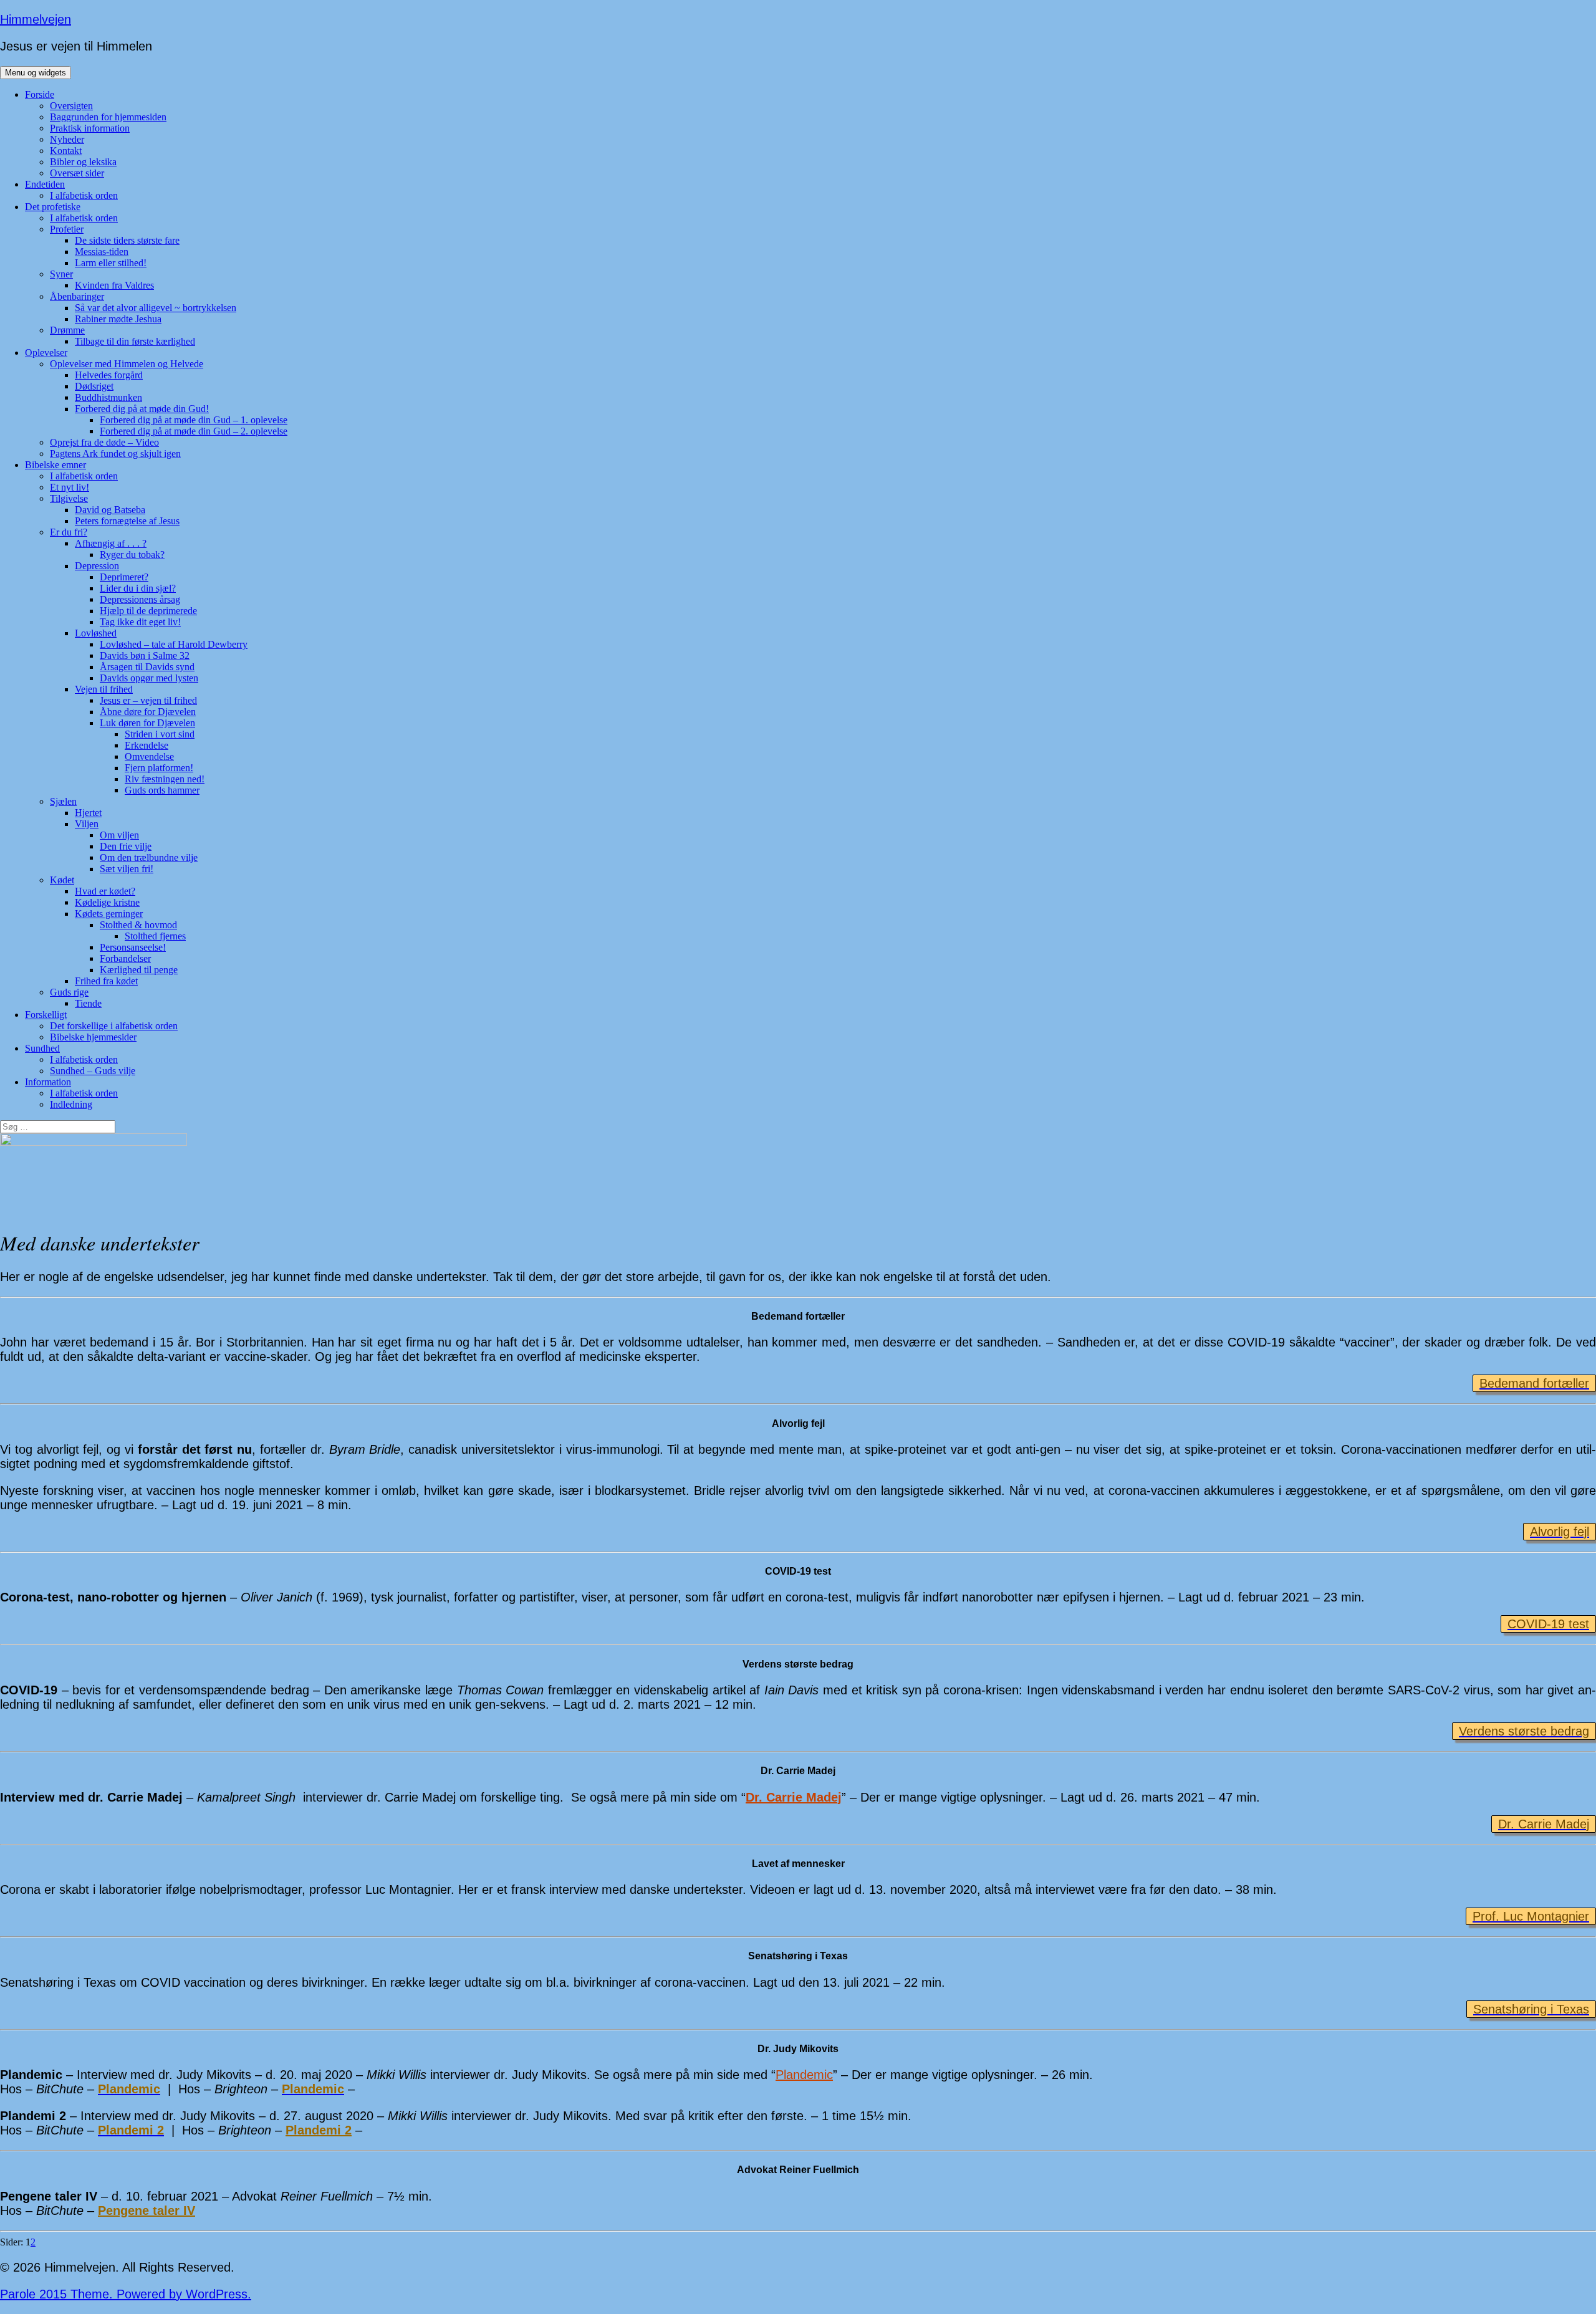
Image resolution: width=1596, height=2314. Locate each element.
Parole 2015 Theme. (58, 2294)
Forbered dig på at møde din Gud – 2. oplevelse (194, 431)
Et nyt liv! (70, 487)
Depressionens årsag (140, 599)
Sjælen (63, 801)
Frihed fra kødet (106, 981)
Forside (40, 94)
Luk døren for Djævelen (147, 723)
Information (48, 1082)
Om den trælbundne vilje (149, 857)
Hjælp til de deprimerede (148, 611)
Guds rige (69, 992)
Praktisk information (90, 128)
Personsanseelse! (133, 947)
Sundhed (42, 1048)
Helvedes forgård (109, 375)
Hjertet (88, 813)
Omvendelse (149, 756)
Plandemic (804, 2075)
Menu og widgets (36, 73)
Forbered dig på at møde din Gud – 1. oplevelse (194, 420)
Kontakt (66, 151)
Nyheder (67, 139)
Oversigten (71, 106)
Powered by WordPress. (184, 2294)
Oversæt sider (77, 173)
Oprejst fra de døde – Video (104, 442)
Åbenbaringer (77, 296)
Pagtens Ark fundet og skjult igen (115, 454)
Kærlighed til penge (139, 970)
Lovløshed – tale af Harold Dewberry (174, 644)
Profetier (67, 229)
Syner (61, 274)
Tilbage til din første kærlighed (135, 341)
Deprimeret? (124, 577)
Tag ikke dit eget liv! (140, 622)
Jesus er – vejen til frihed (148, 700)
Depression (97, 566)
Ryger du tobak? (132, 554)
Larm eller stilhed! (111, 263)
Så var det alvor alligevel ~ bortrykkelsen (156, 308)
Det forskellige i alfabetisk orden (114, 1026)
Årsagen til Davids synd (147, 667)
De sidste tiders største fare (127, 240)
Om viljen (119, 835)
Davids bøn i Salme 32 (145, 655)
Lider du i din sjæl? (138, 588)
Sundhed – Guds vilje (93, 1071)
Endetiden (45, 184)
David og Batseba (110, 510)
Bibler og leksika (83, 162)
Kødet (62, 880)
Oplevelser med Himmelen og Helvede (127, 364)
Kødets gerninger (109, 914)
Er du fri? (69, 532)
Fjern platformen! (159, 768)
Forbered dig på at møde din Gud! (142, 409)
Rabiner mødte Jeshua (118, 319)
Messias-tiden (102, 252)
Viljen (87, 824)
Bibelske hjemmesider (93, 1037)
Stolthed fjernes (155, 936)
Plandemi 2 (319, 2130)
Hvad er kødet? (105, 891)
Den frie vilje (126, 846)
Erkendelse (147, 745)
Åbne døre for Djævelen (148, 712)
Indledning (71, 1104)
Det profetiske (53, 207)
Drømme (67, 330)
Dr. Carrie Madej (794, 1797)
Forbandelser (125, 958)
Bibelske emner (55, 465)
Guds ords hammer (162, 790)
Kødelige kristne (107, 902)
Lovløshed (96, 633)
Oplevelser (46, 353)
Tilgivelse (69, 498)
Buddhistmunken (108, 397)
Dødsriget (94, 386)
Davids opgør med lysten (149, 678)
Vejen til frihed (104, 689)
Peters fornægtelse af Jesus (127, 521)
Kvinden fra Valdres (114, 285)
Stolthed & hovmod (138, 925)
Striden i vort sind (160, 734)
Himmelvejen (36, 19)
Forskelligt (46, 1015)
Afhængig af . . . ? (111, 543)
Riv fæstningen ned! (165, 779)
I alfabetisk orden (84, 195)
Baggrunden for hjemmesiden (108, 117)
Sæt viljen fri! (127, 869)
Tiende (88, 1003)
